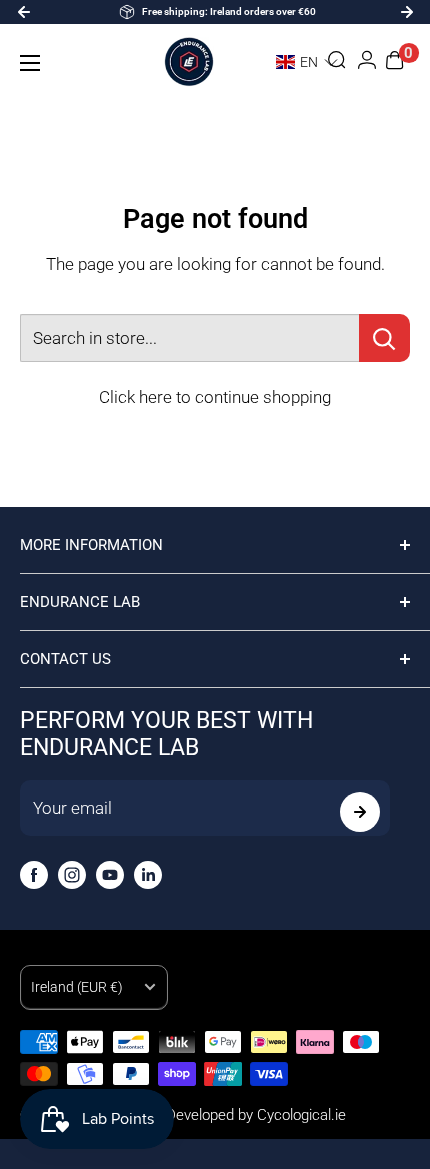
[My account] (367, 62)
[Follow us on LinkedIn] (148, 875)
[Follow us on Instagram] (72, 875)
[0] (396, 62)
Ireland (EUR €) (77, 987)
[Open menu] (30, 63)
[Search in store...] (384, 338)
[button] (297, 62)
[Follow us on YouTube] (110, 875)
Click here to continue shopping (215, 397)
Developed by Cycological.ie (256, 1115)
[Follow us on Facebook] (34, 875)
